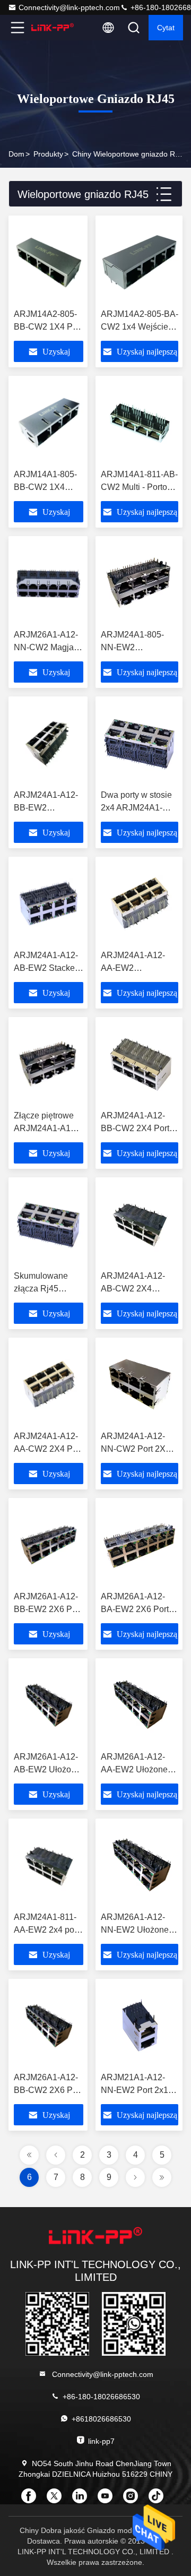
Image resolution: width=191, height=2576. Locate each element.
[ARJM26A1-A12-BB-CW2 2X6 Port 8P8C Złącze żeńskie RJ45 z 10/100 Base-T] (49, 2026)
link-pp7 (101, 2441)
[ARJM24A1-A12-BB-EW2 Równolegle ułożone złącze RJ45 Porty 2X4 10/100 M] (49, 743)
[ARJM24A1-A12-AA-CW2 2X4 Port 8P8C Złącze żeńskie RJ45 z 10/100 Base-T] (49, 1384)
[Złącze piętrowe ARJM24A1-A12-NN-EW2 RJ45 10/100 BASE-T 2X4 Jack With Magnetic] (49, 1064)
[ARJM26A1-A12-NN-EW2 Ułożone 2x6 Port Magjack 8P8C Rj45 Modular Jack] (140, 1865)
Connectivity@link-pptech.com (69, 7)
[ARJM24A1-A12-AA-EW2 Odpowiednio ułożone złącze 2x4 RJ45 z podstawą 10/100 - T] (140, 903)
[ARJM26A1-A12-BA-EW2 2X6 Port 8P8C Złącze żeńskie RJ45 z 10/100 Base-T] (140, 1545)
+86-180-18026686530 (101, 2397)
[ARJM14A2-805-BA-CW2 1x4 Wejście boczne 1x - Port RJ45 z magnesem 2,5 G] (140, 262)
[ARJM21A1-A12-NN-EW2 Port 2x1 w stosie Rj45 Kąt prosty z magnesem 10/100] (140, 2026)
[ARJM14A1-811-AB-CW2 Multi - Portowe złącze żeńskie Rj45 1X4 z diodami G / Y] (140, 423)
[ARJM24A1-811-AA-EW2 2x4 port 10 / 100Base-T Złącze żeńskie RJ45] (49, 1865)
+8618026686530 (101, 2419)
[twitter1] (57, 2500)
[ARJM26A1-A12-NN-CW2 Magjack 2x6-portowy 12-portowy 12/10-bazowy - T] (49, 583)
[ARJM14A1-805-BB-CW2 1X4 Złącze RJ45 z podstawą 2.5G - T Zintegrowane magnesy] (49, 423)
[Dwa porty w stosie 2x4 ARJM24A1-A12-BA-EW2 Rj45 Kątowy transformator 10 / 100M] (140, 743)
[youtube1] (108, 2500)
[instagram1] (134, 2500)
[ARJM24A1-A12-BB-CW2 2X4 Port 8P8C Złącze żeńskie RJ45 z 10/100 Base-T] (140, 1064)
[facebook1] (32, 2500)
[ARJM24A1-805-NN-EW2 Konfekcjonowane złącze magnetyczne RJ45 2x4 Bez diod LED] (140, 583)
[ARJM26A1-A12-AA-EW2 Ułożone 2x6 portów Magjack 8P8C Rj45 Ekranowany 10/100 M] (140, 1705)
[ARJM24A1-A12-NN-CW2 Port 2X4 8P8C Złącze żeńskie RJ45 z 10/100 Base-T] (140, 1384)
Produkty (48, 154)
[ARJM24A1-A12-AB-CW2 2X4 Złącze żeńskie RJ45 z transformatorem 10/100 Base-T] (140, 1224)
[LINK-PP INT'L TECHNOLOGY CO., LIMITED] (53, 28)
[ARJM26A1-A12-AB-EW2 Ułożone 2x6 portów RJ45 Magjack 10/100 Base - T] (49, 1705)
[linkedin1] (83, 2500)
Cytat (166, 28)
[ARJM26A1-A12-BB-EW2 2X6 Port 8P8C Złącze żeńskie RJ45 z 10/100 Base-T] (49, 1545)
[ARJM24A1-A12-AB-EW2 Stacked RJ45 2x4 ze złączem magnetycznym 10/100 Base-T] (49, 903)
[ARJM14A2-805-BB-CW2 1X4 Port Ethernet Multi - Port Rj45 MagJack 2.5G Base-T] (49, 262)
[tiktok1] (159, 2500)
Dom (16, 154)
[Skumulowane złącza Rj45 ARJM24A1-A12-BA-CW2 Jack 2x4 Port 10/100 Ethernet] (49, 1224)
